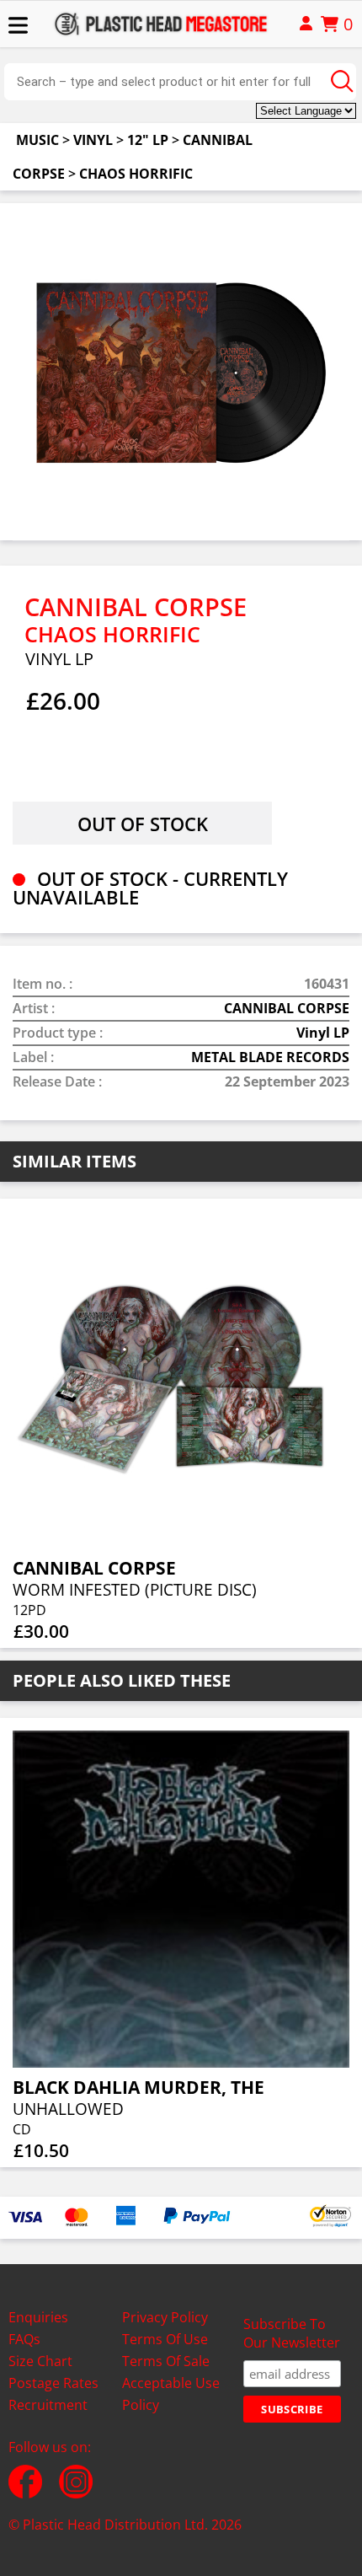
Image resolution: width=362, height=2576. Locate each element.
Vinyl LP (323, 1033)
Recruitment (48, 2405)
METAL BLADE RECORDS (270, 1057)
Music (37, 140)
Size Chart (40, 2361)
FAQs (24, 2339)
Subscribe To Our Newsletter (292, 2333)
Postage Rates (53, 2383)
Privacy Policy (165, 2317)
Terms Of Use (165, 2339)
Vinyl (93, 140)
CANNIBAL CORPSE (287, 1008)
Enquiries (38, 2317)
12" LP (148, 140)
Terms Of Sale (166, 2361)
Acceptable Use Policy (171, 2394)
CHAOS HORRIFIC (136, 174)
